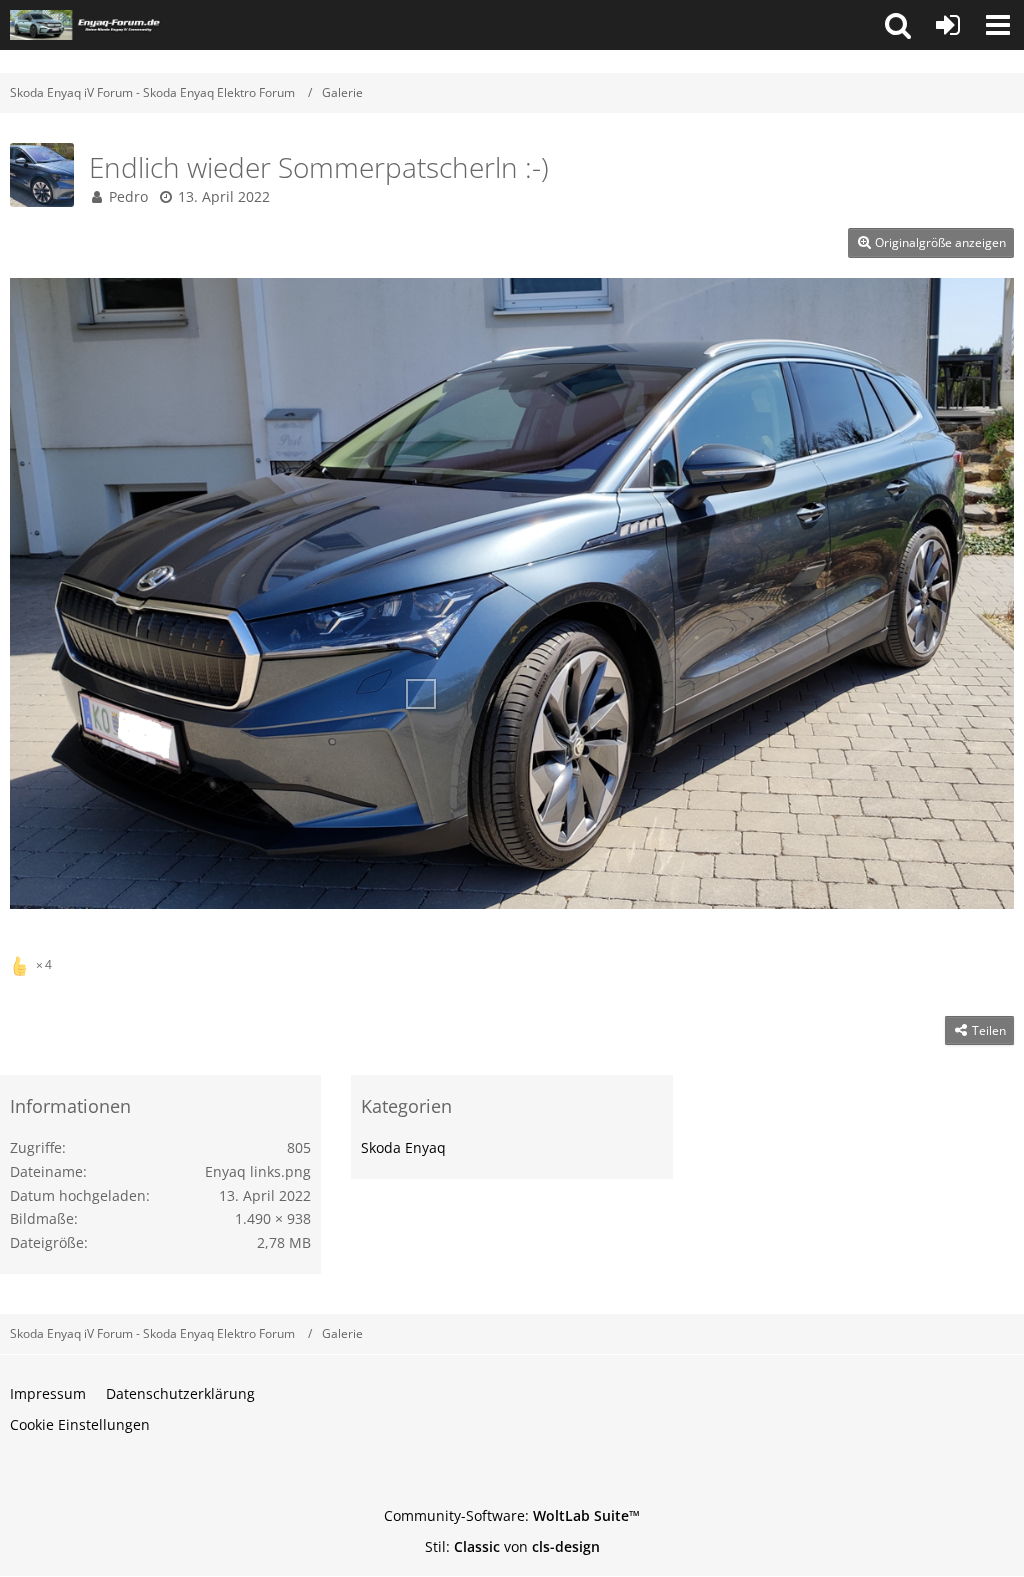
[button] (898, 25)
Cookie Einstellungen (80, 1424)
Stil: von (512, 1546)
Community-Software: (512, 1515)
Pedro (128, 196)
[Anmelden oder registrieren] (948, 25)
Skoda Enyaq (403, 1147)
